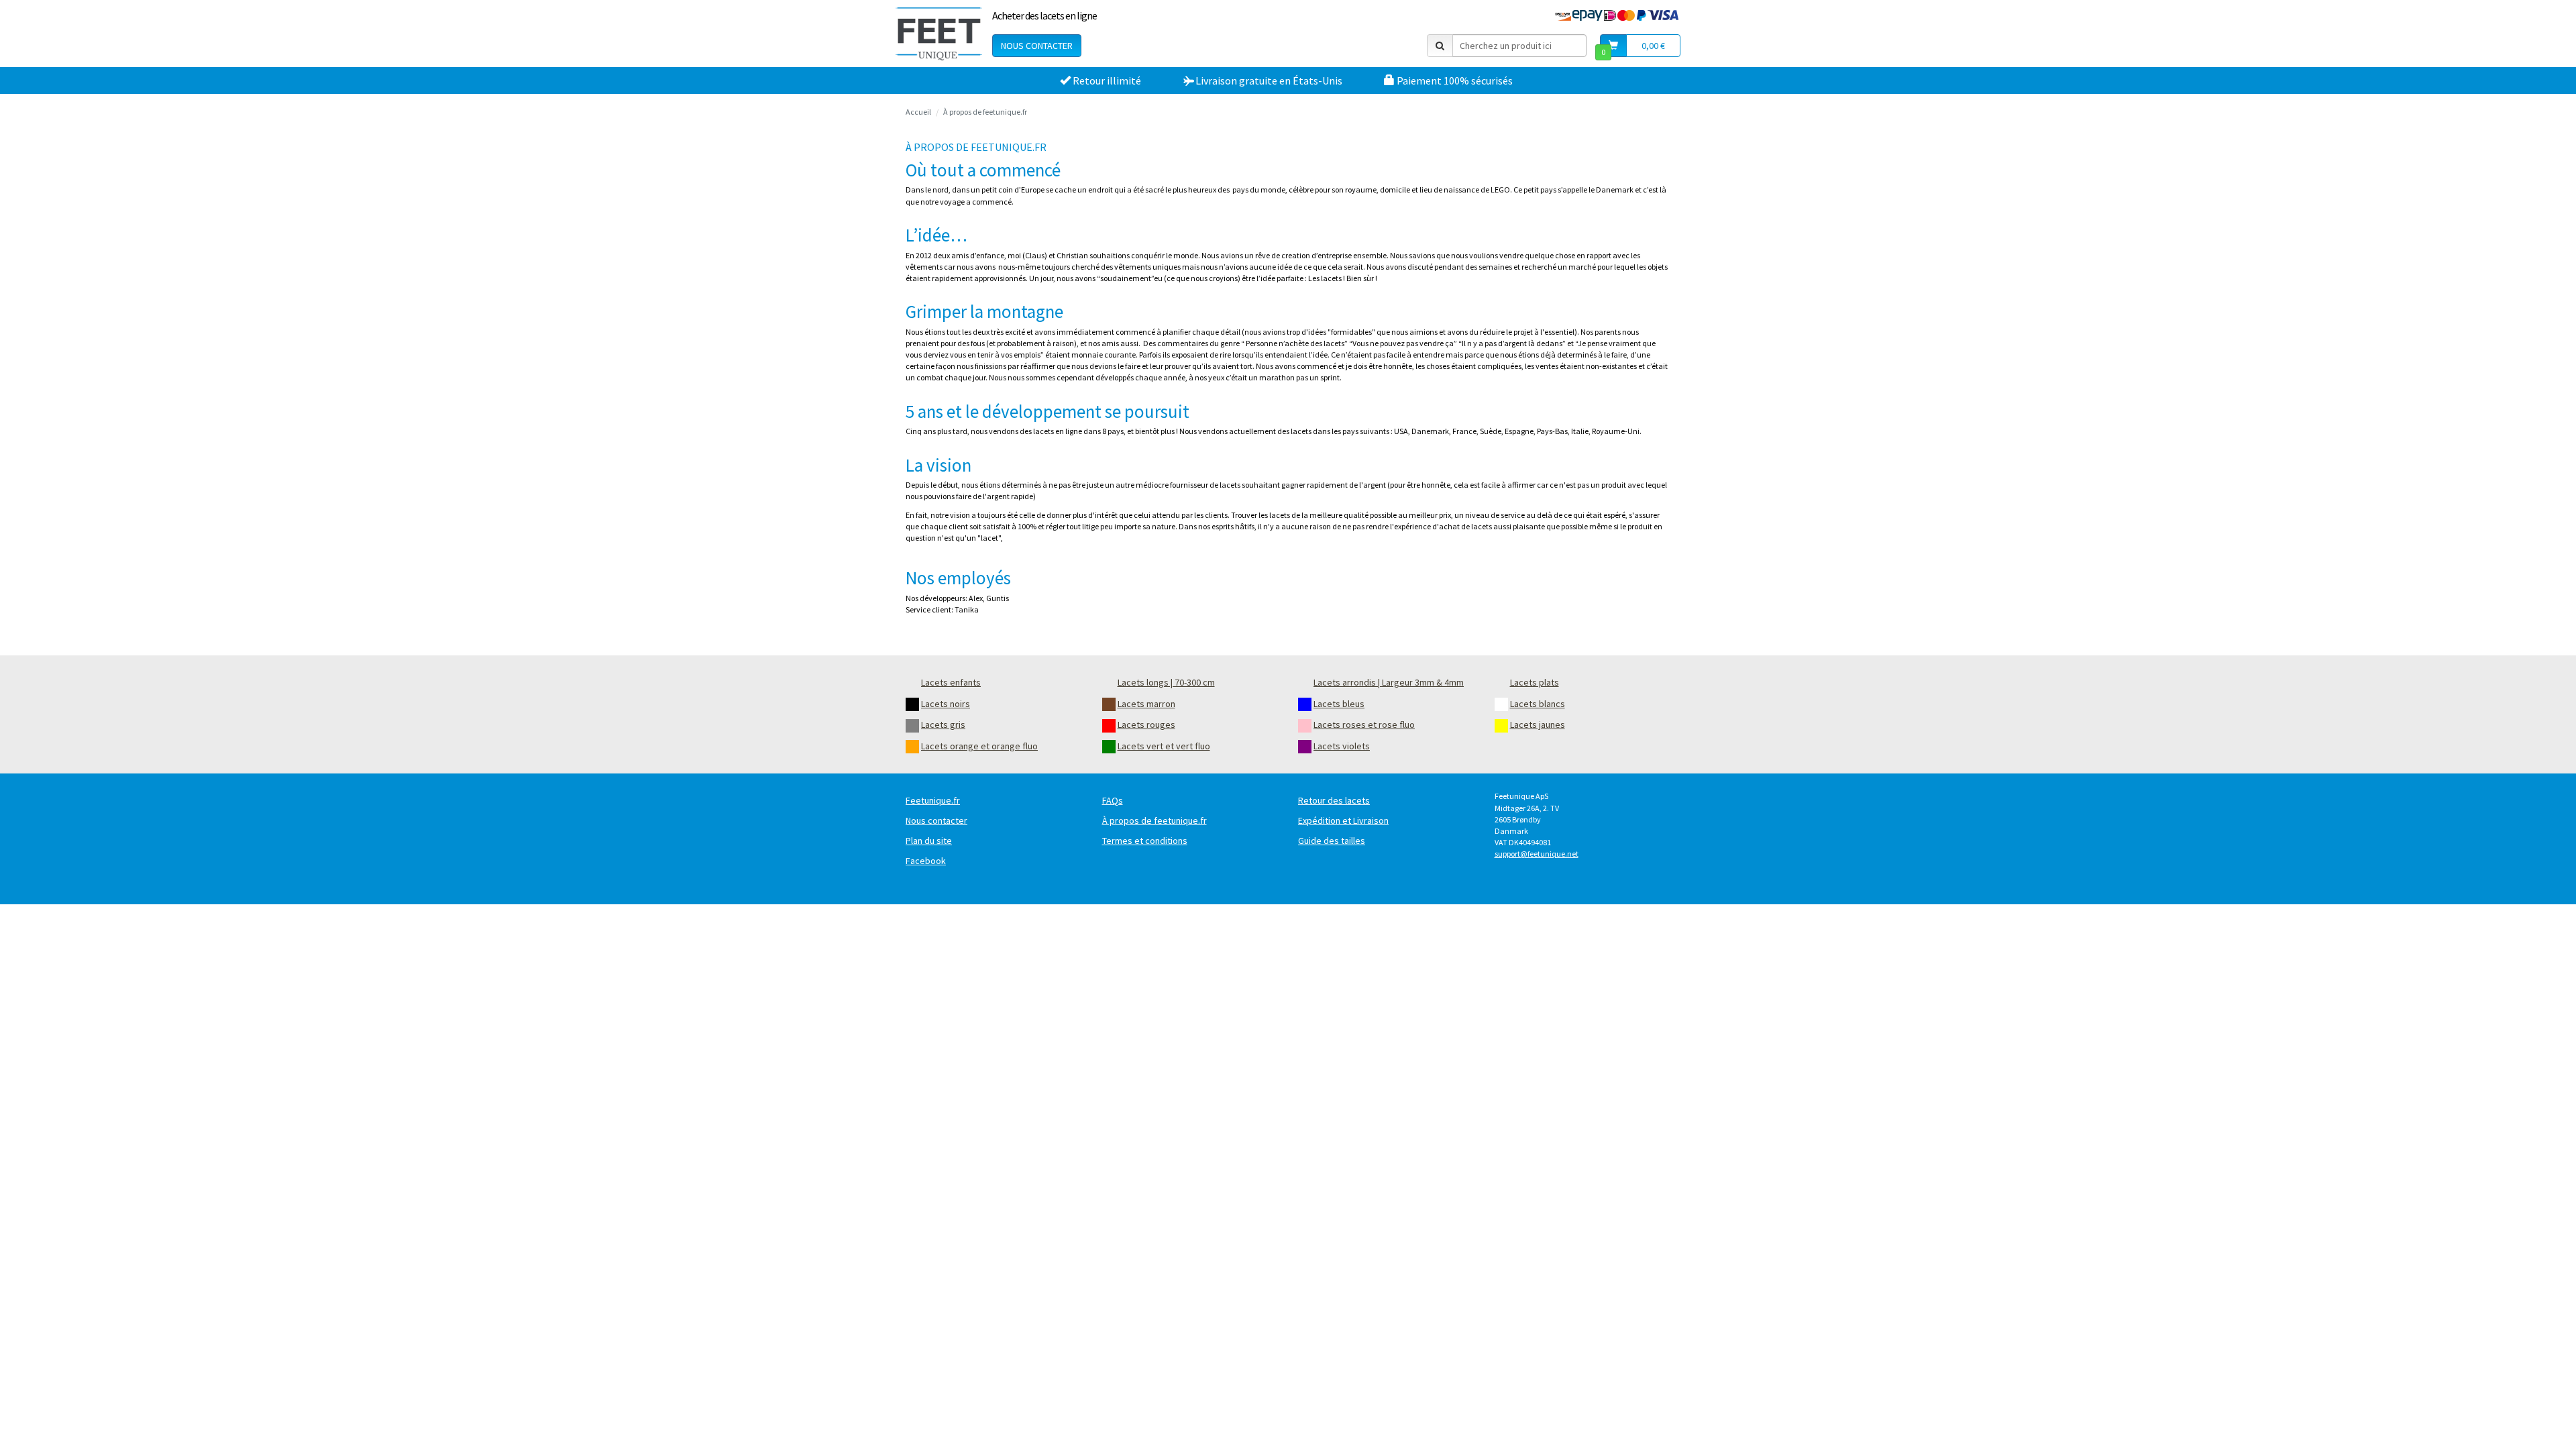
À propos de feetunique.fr (985, 112)
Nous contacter (1037, 46)
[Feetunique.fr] (939, 34)
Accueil (918, 112)
